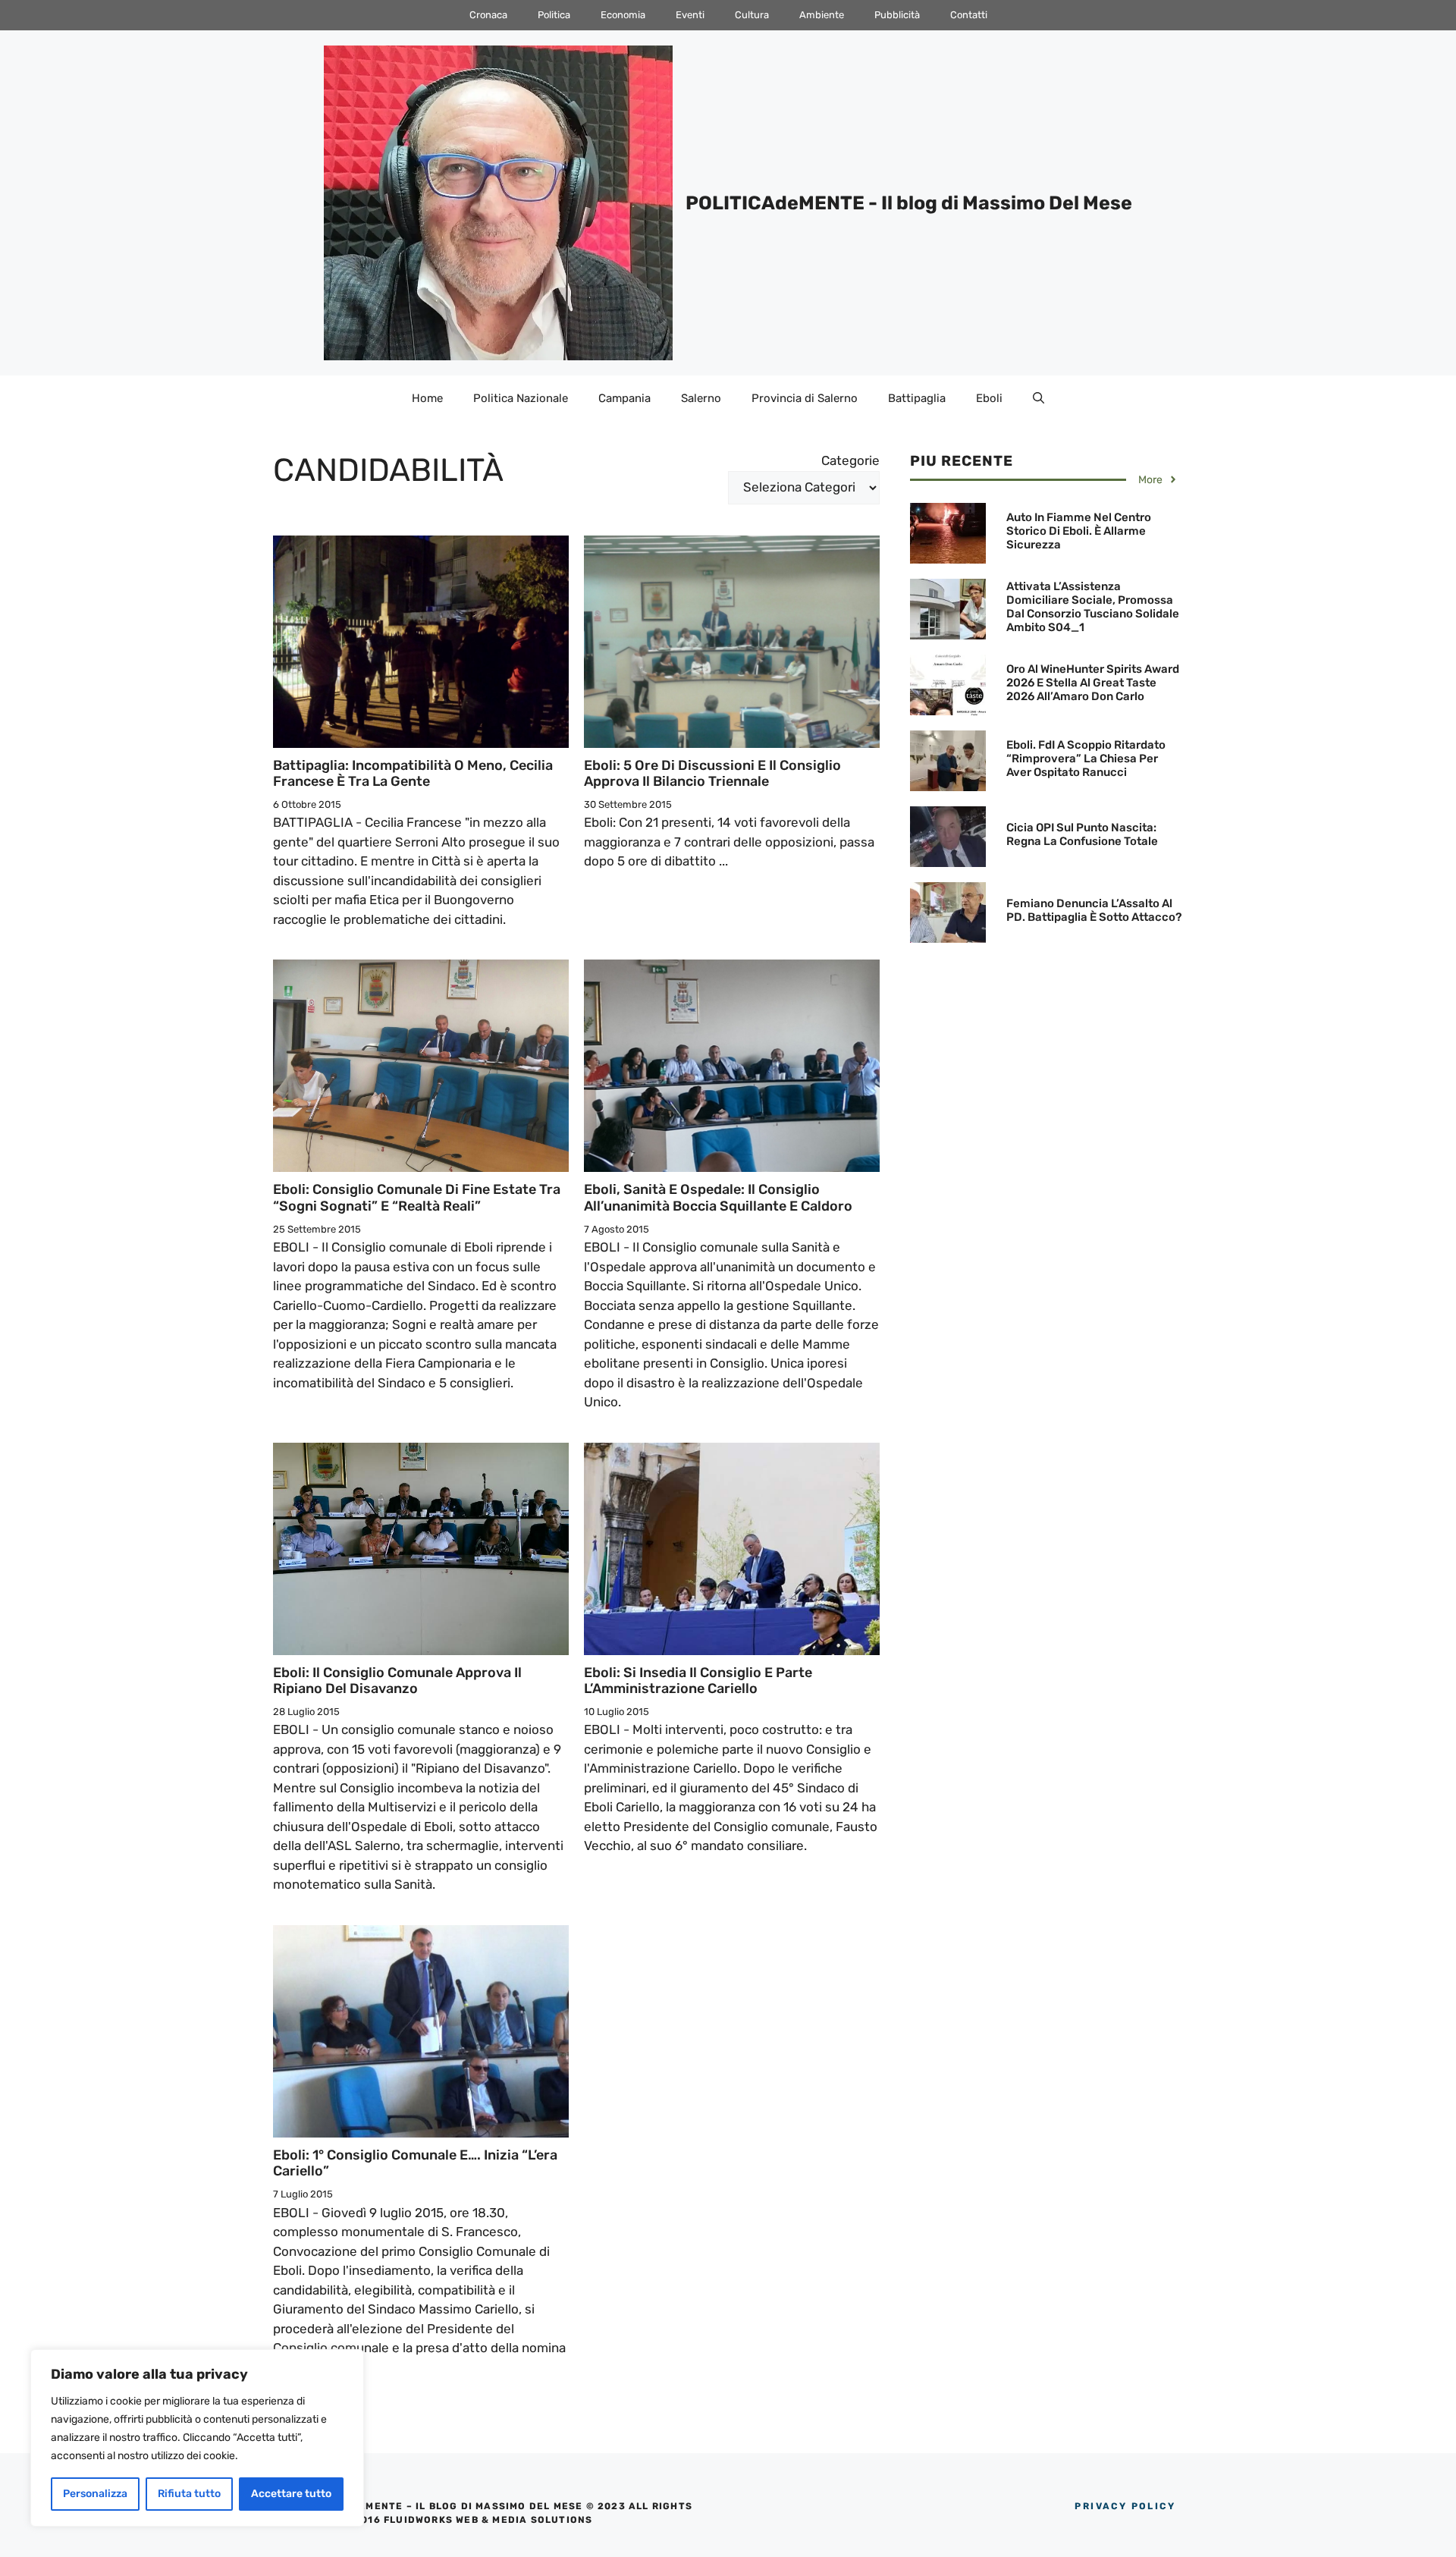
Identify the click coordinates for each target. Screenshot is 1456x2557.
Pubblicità (897, 15)
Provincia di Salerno (805, 398)
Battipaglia (917, 398)
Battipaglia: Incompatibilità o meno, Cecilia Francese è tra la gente (413, 774)
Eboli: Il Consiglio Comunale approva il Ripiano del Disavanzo (397, 1681)
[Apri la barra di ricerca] (1039, 398)
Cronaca (488, 15)
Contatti (969, 15)
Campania (624, 398)
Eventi (690, 15)
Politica (554, 15)
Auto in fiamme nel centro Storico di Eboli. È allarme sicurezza (1079, 531)
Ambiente (822, 15)
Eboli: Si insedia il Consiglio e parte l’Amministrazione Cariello (698, 1681)
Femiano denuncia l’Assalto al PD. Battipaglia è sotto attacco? (1094, 910)
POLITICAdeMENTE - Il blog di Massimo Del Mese (909, 203)
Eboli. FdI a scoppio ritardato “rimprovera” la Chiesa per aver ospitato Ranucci (1086, 759)
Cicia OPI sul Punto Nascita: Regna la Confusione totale (1082, 834)
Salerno (701, 398)
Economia (623, 15)
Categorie (850, 460)
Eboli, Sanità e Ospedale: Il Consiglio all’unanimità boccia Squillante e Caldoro (718, 1198)
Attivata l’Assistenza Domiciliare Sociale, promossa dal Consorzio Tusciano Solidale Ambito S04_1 (1093, 607)
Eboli (989, 398)
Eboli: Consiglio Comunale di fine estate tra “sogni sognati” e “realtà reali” (417, 1198)
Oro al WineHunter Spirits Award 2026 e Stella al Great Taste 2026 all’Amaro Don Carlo (1093, 683)
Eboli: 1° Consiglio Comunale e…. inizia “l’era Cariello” (415, 2163)
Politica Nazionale (521, 398)
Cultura (752, 15)
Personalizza (95, 2494)
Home (427, 398)
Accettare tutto (291, 2494)
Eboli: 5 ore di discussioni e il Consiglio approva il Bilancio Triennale (712, 774)
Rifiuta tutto (189, 2494)
